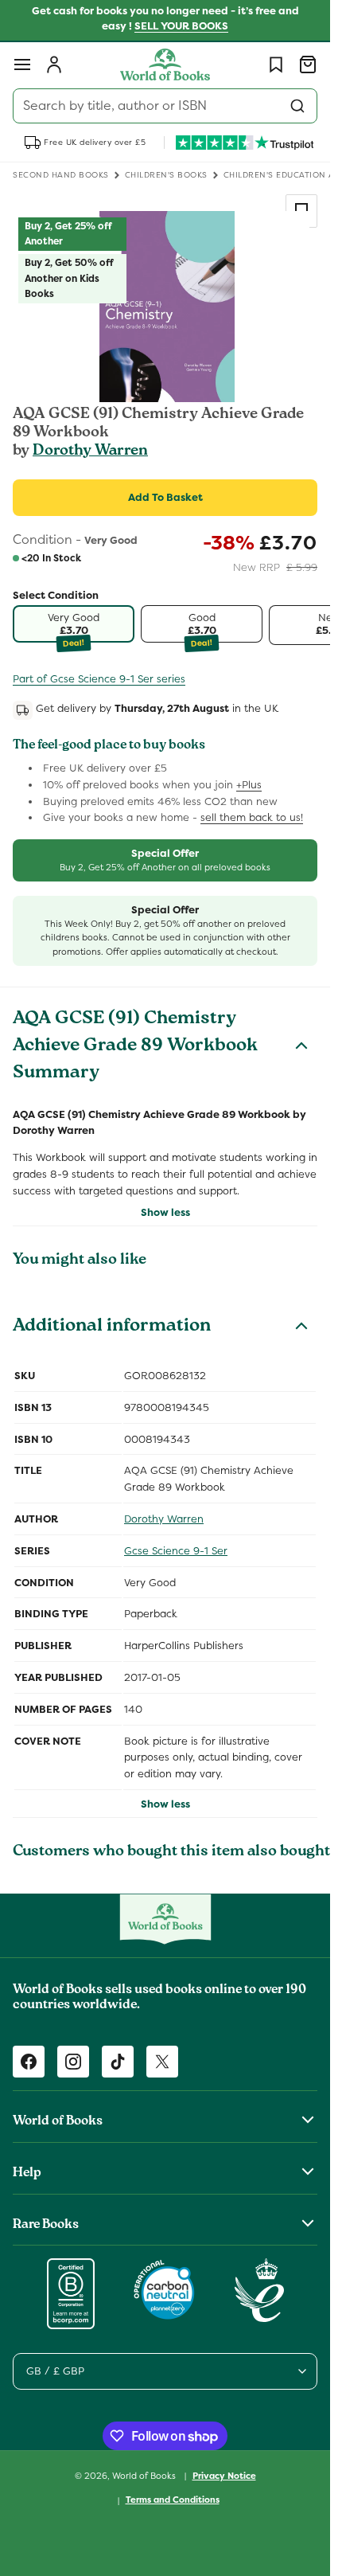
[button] (22, 64)
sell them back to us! (252, 817)
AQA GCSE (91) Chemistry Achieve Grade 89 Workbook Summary (135, 1047)
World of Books (145, 2475)
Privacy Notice (224, 2476)
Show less (165, 1212)
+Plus (249, 785)
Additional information (112, 1327)
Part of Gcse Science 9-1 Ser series (99, 679)
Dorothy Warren (90, 451)
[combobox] (165, 106)
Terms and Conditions (173, 2500)
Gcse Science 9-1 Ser (176, 1551)
